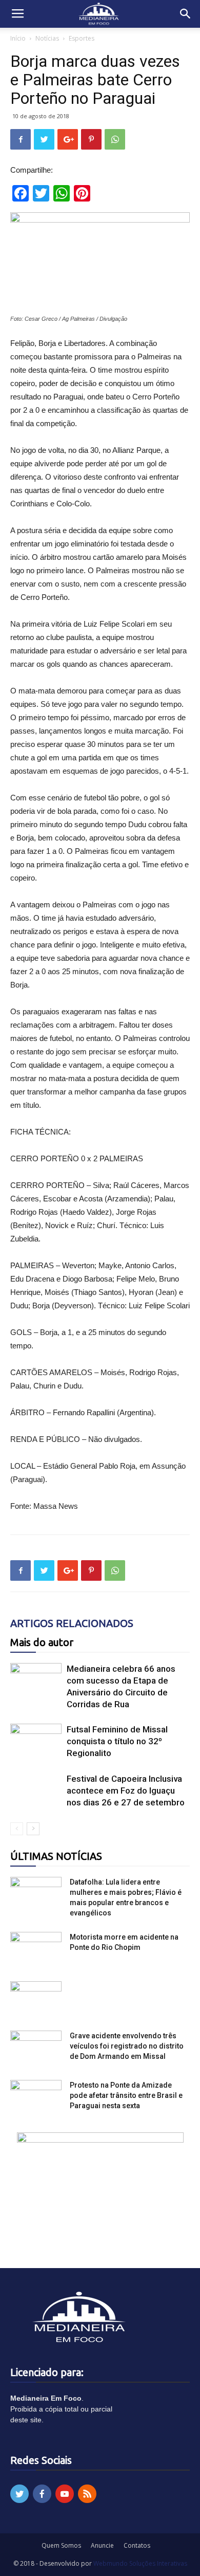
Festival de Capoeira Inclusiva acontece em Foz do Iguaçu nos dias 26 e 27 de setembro (126, 1791)
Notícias (47, 38)
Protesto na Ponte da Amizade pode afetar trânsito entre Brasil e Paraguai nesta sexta (126, 2095)
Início (18, 38)
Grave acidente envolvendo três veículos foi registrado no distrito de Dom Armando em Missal (127, 2046)
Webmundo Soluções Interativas (140, 2563)
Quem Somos (61, 2545)
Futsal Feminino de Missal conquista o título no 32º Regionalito (117, 1741)
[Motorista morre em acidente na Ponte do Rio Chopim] (36, 1950)
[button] (186, 14)
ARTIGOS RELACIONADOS (72, 1623)
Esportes (82, 38)
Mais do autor (42, 1642)
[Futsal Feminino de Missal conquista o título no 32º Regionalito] (36, 1741)
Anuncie (102, 2545)
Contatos (137, 2545)
